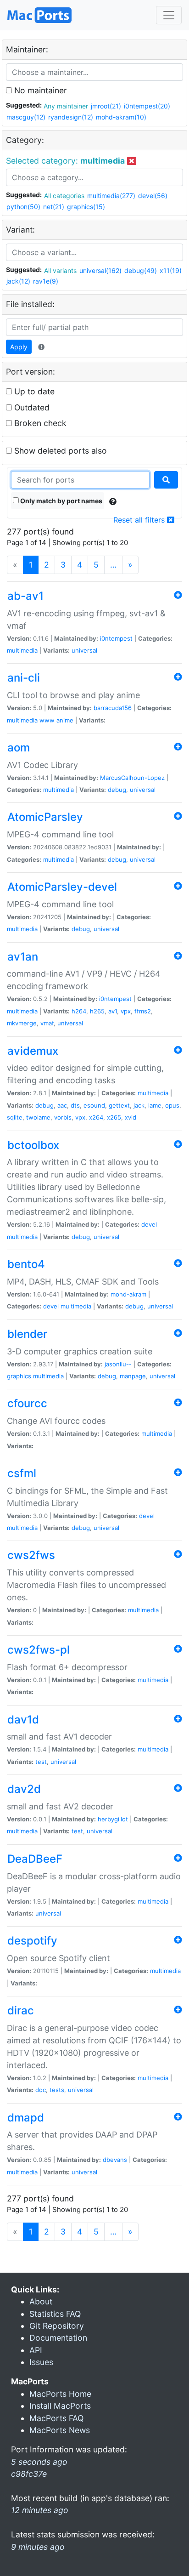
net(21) (54, 207)
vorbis (63, 1117)
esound (94, 1105)
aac (62, 1105)
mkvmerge (22, 1023)
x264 (96, 1117)
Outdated (31, 407)
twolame (38, 1117)
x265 (114, 1117)
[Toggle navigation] (169, 15)
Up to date (33, 391)
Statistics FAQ (55, 2314)
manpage (133, 1376)
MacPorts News (60, 2430)
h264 (79, 1011)
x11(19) (171, 270)
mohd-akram (128, 1294)
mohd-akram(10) (121, 117)
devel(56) (153, 196)
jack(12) (18, 281)
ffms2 (143, 1011)
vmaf (47, 1023)
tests (57, 2090)
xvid (131, 1117)
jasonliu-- (118, 1364)
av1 (113, 1011)
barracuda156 (113, 708)
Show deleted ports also (59, 451)
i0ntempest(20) (147, 106)
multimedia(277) (111, 196)
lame (155, 1105)
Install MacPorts (60, 2406)
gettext (119, 1105)
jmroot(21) (106, 106)
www (47, 720)
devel (149, 1224)
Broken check (39, 423)
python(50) (23, 207)
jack (139, 1105)
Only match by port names (61, 501)
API (36, 2350)
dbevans (115, 2160)
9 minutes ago (38, 2547)
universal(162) (100, 270)
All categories (64, 196)
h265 (97, 1011)
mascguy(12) (26, 117)
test (41, 1762)
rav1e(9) (46, 281)
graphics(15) (86, 207)
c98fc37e (29, 2474)
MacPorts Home (60, 2394)
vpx (126, 1011)
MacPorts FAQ (56, 2418)
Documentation (58, 2338)
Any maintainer (66, 106)
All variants (60, 270)
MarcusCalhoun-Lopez (132, 778)
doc (41, 2090)
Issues (41, 2362)
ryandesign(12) (71, 117)
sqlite (15, 1117)
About (41, 2301)
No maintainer (39, 90)
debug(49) (141, 270)
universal (84, 650)
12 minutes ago (40, 2510)
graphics (19, 1376)
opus (172, 1105)
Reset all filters (140, 520)
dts (75, 1105)
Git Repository (57, 2326)
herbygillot (113, 1819)
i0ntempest (116, 638)
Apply (19, 347)
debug (117, 790)
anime (65, 720)
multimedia (22, 650)
